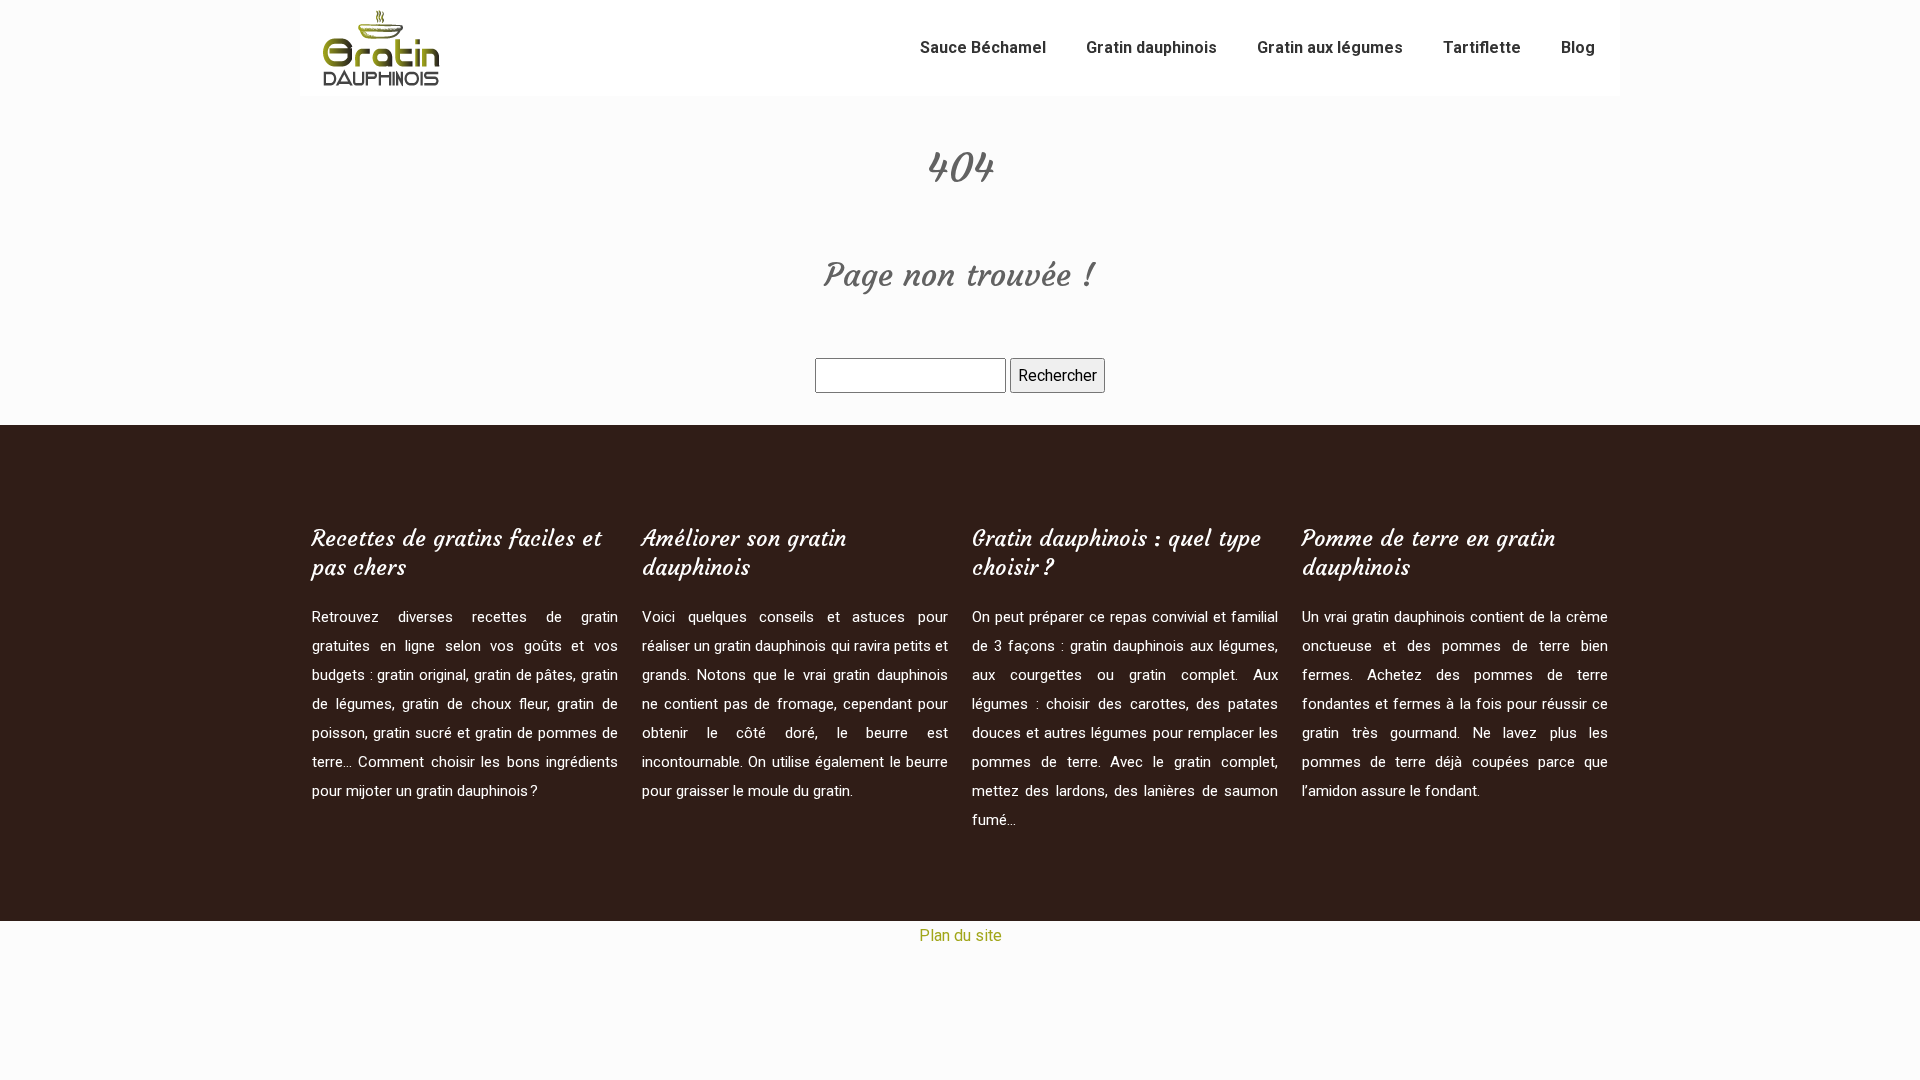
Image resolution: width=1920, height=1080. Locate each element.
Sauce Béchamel (983, 47)
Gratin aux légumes (1330, 47)
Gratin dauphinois (1151, 47)
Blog (1578, 47)
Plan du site (960, 935)
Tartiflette (1482, 47)
